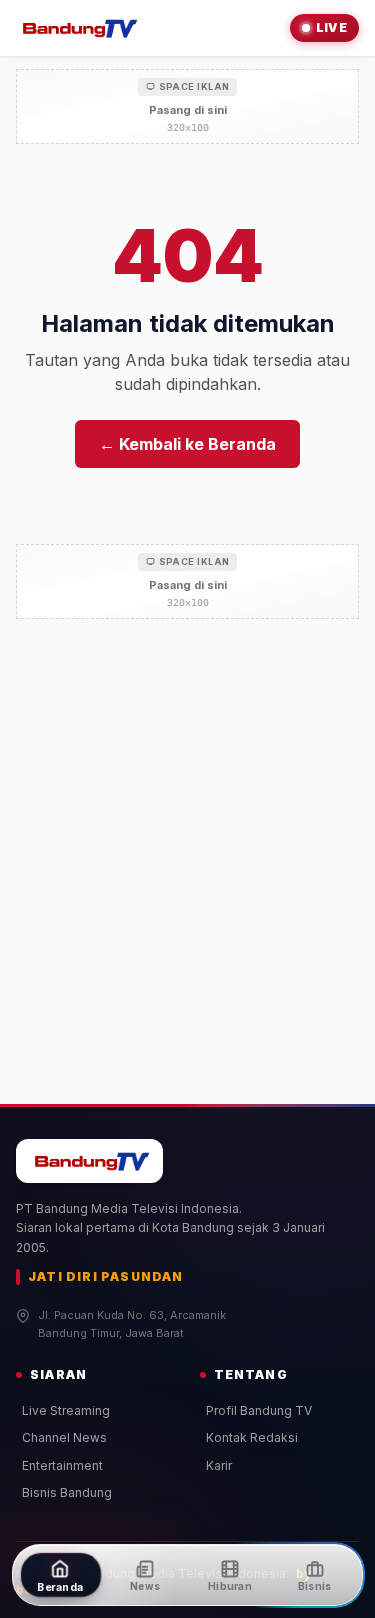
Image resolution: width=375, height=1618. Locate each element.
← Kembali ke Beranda (187, 444)
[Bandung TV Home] (77, 28)
